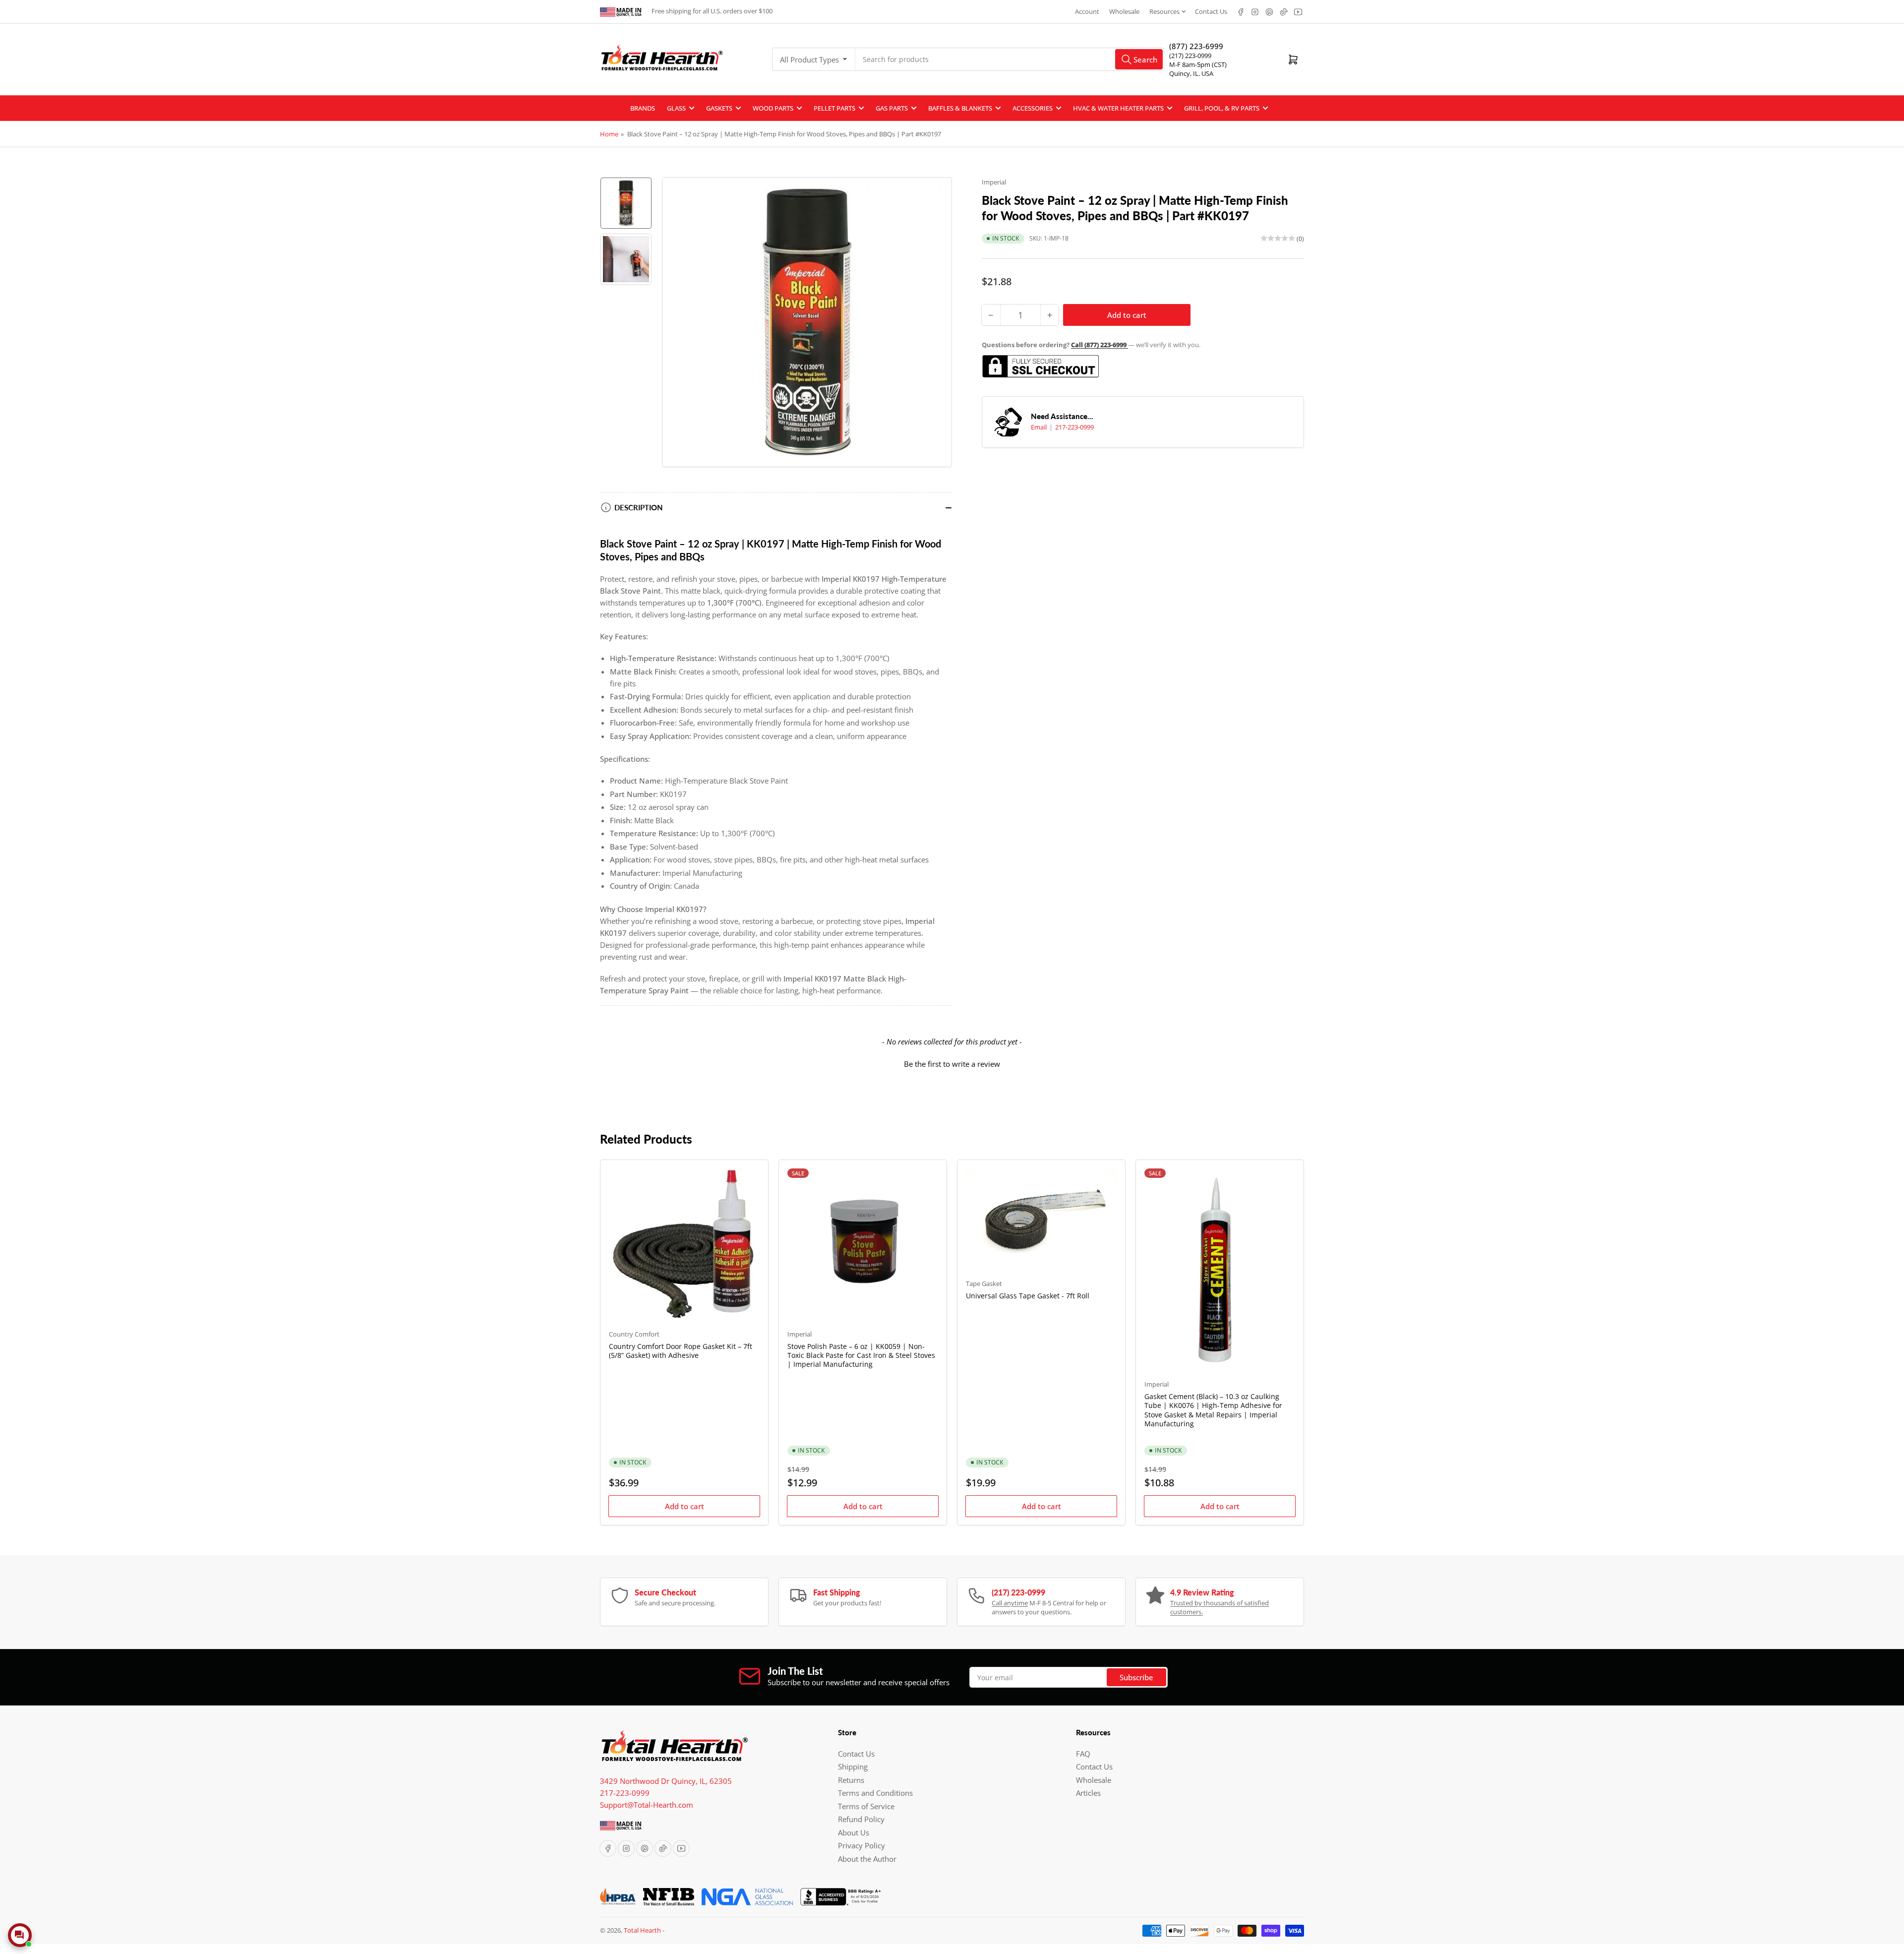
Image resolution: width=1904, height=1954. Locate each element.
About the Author (867, 1859)
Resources (1164, 11)
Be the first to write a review (952, 1064)
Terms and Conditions (875, 1793)
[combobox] (1010, 59)
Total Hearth (642, 1930)
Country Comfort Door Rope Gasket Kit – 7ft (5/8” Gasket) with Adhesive (681, 1351)
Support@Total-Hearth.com (647, 1805)
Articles (1088, 1793)
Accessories (1033, 108)
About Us (854, 1832)
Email (1040, 427)
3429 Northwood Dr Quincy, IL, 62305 (666, 1781)
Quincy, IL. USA (1191, 73)
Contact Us (1211, 11)
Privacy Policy (862, 1845)
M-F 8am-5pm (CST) (1198, 64)
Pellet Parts (834, 108)
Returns (851, 1780)
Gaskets (719, 108)
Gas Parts (892, 108)
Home (609, 134)
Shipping (853, 1767)
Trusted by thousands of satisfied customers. (1220, 1607)
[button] (952, 1063)
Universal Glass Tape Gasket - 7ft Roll (1028, 1296)
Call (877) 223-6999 (1100, 345)
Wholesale (1124, 11)
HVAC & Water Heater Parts (1118, 108)
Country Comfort (634, 1334)
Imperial (994, 182)
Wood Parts (773, 108)
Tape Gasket (984, 1283)
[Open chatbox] (20, 1935)
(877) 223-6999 (1196, 46)
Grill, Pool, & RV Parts (1222, 108)
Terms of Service (866, 1806)
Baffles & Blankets (960, 108)
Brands (643, 108)
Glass (676, 108)
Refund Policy (861, 1819)
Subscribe (1136, 1677)
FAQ (1083, 1754)
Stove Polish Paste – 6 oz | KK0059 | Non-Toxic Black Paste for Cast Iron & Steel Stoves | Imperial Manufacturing (861, 1355)
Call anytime (1010, 1603)
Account (1087, 11)
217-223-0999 (1074, 427)
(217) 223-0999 (1190, 56)
